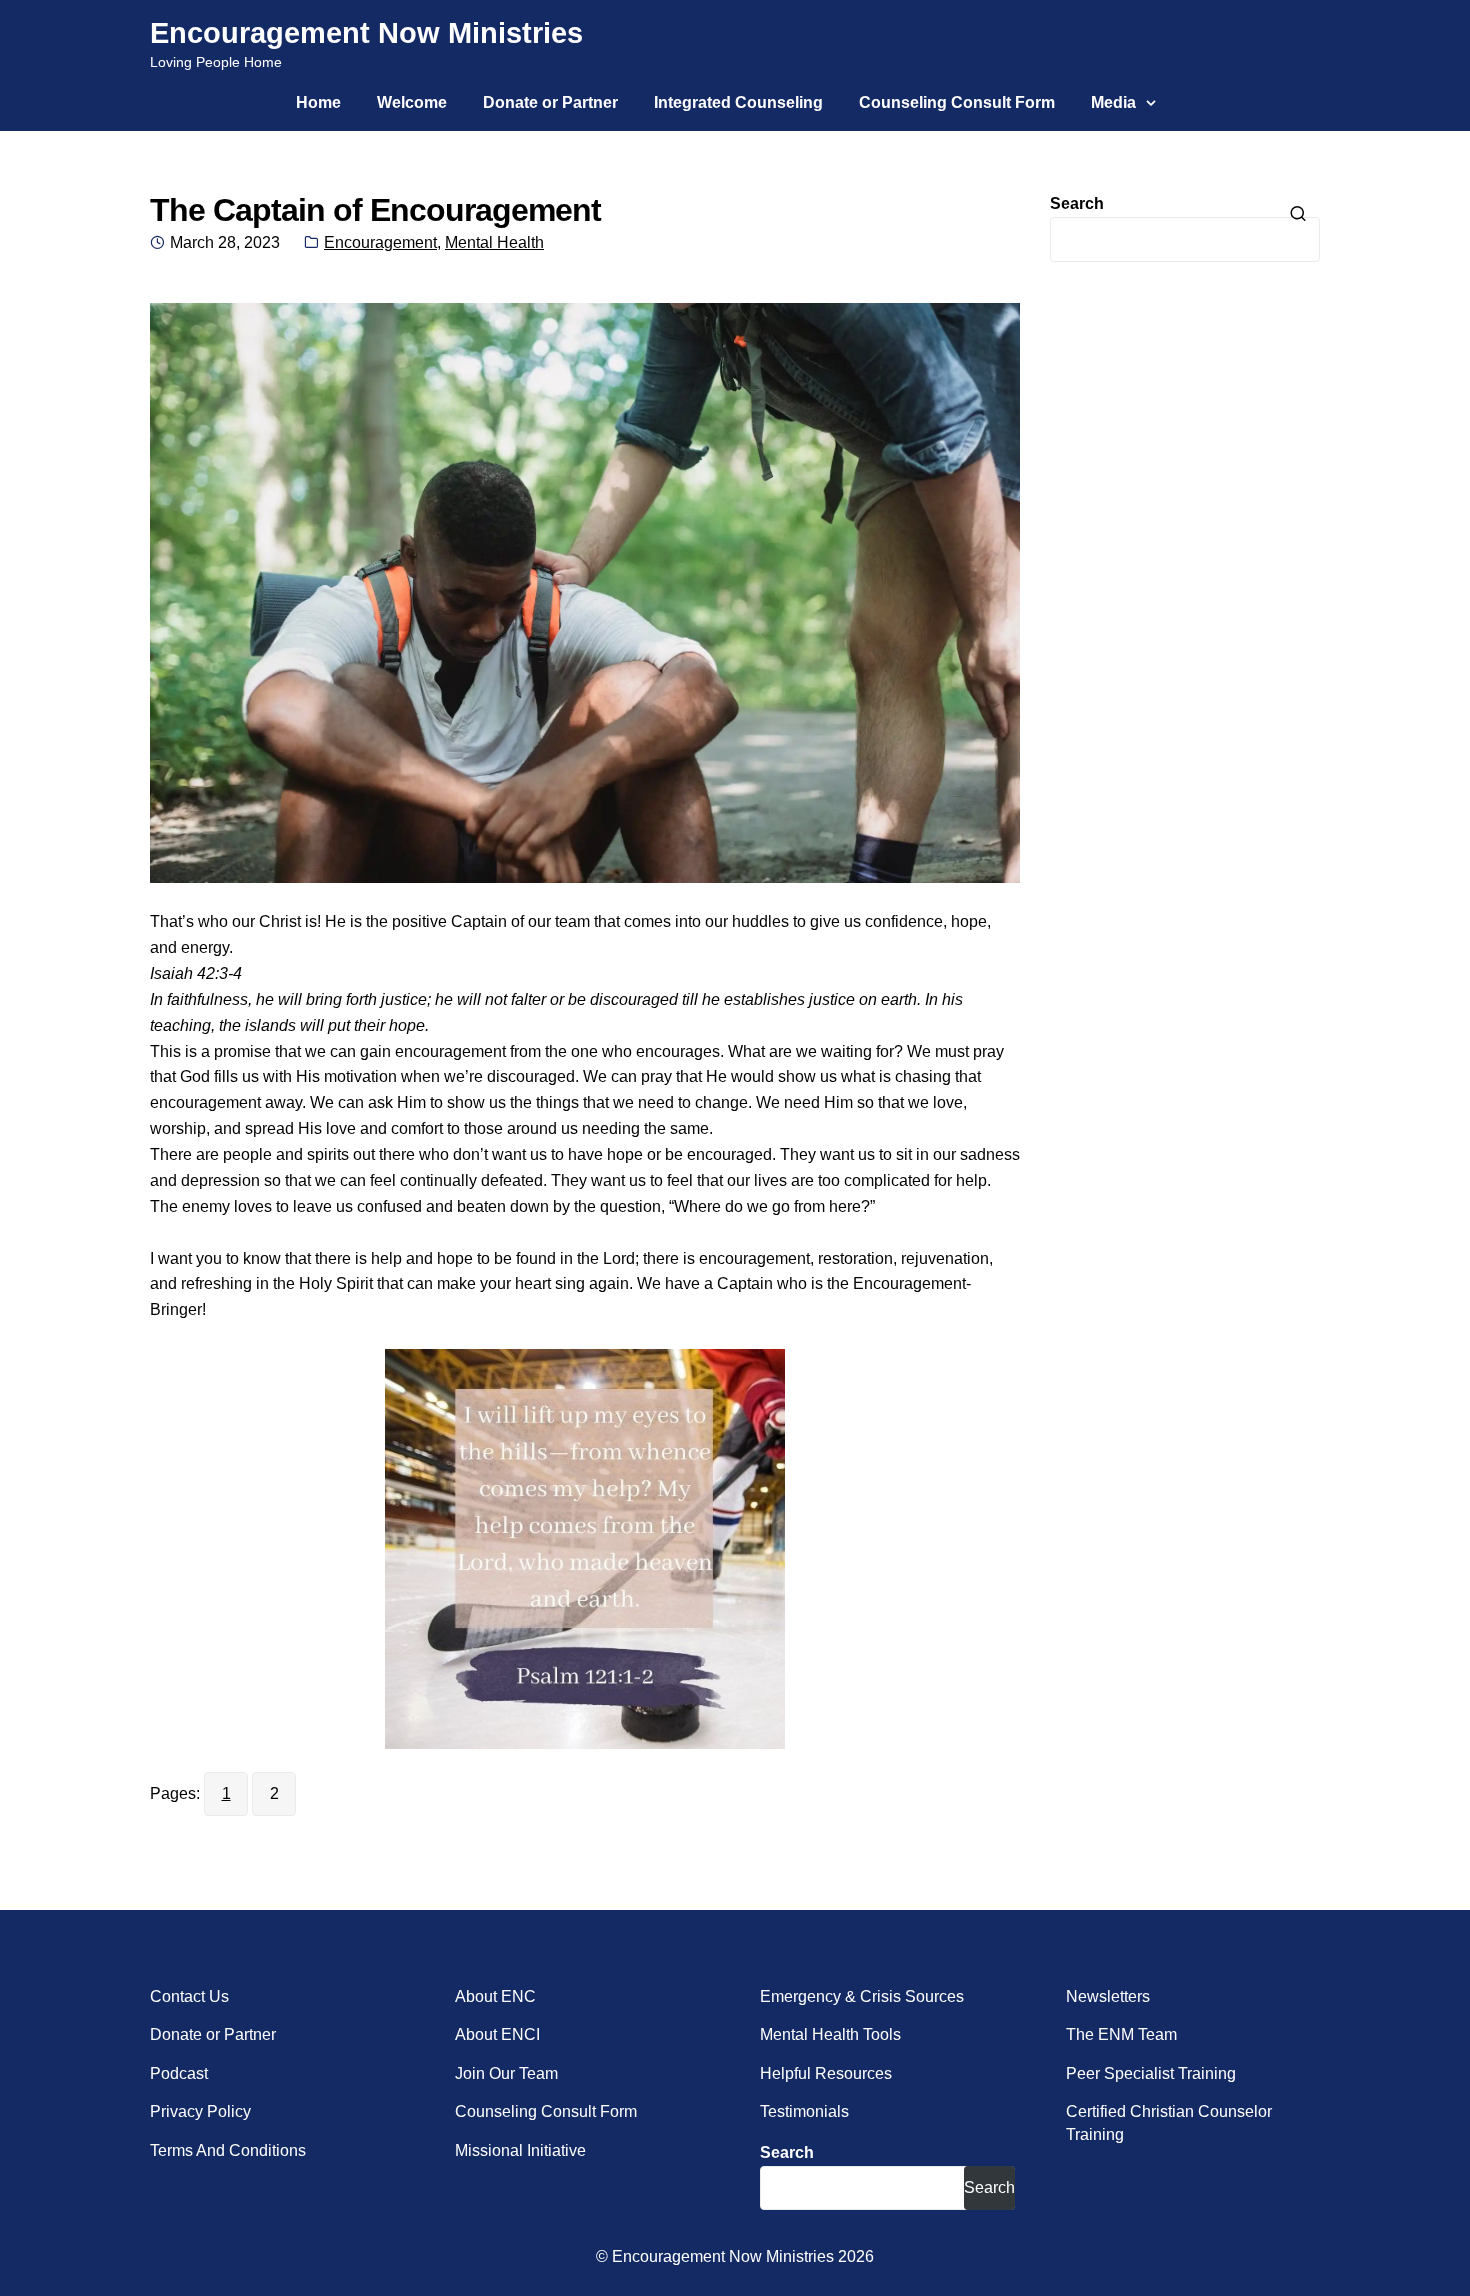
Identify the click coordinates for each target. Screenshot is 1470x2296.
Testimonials (804, 2111)
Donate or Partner (550, 102)
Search (1077, 203)
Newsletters (1108, 1996)
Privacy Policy (200, 2111)
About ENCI (497, 2034)
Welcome (412, 102)
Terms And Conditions (228, 2150)
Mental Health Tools (830, 2034)
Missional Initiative (520, 2150)
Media (1113, 102)
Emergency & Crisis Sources (862, 1996)
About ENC (495, 1996)
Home (318, 102)
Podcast (179, 2073)
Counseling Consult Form (957, 102)
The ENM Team (1121, 2034)
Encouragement (380, 242)
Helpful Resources (826, 2073)
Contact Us (189, 1996)
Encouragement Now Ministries (366, 33)
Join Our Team (506, 2073)
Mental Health (494, 242)
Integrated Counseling (738, 102)
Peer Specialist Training (1151, 2073)
